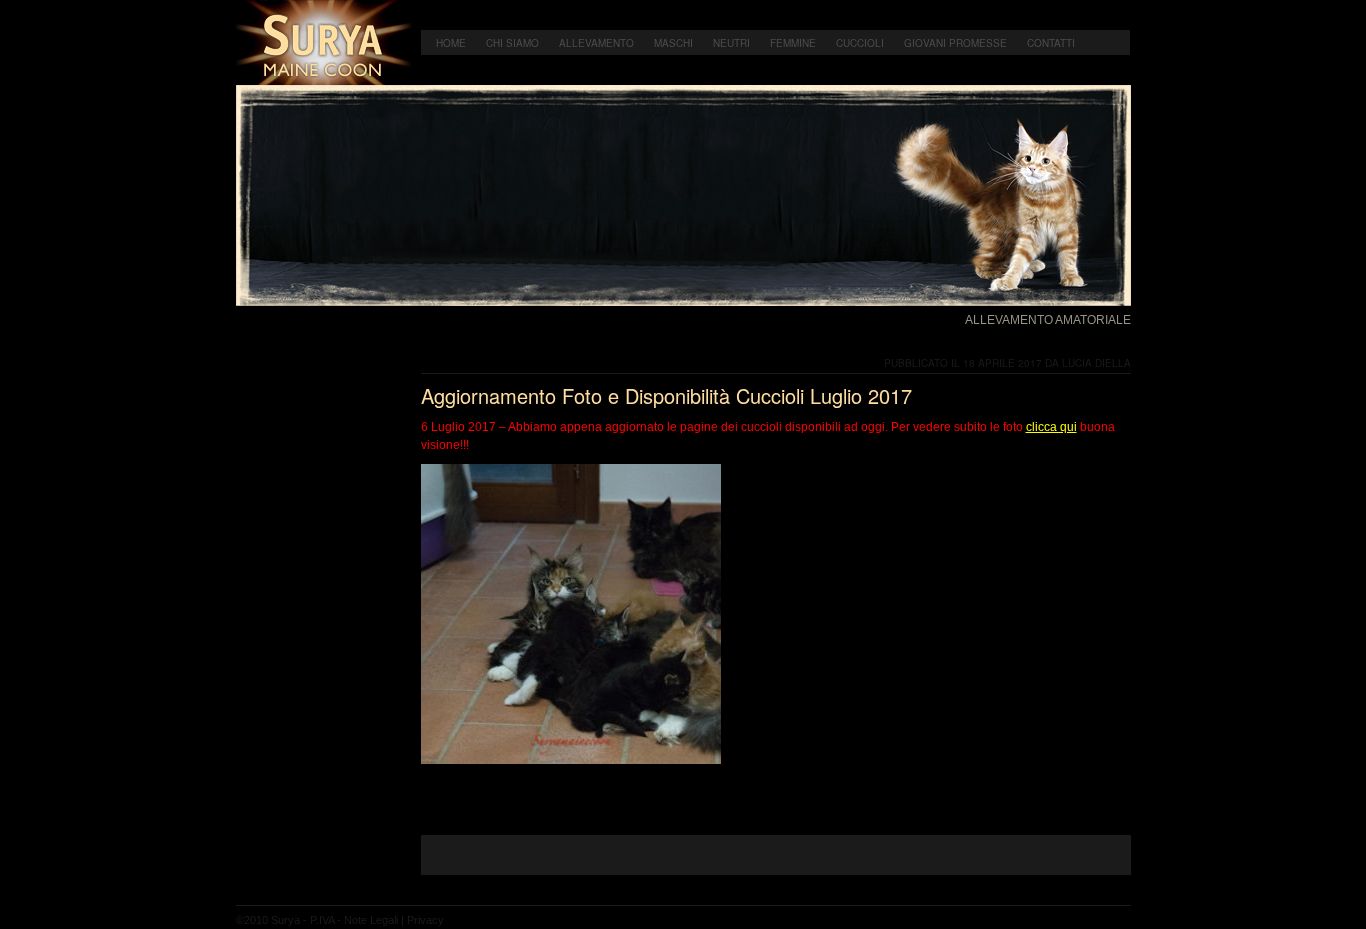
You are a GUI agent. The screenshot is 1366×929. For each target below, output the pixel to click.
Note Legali (371, 920)
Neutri (731, 43)
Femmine (793, 43)
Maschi (673, 43)
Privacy (425, 920)
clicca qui (1051, 427)
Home (451, 43)
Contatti (1051, 43)
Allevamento (596, 43)
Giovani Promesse (955, 43)
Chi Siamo (512, 43)
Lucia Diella (1096, 363)
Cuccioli (860, 43)
